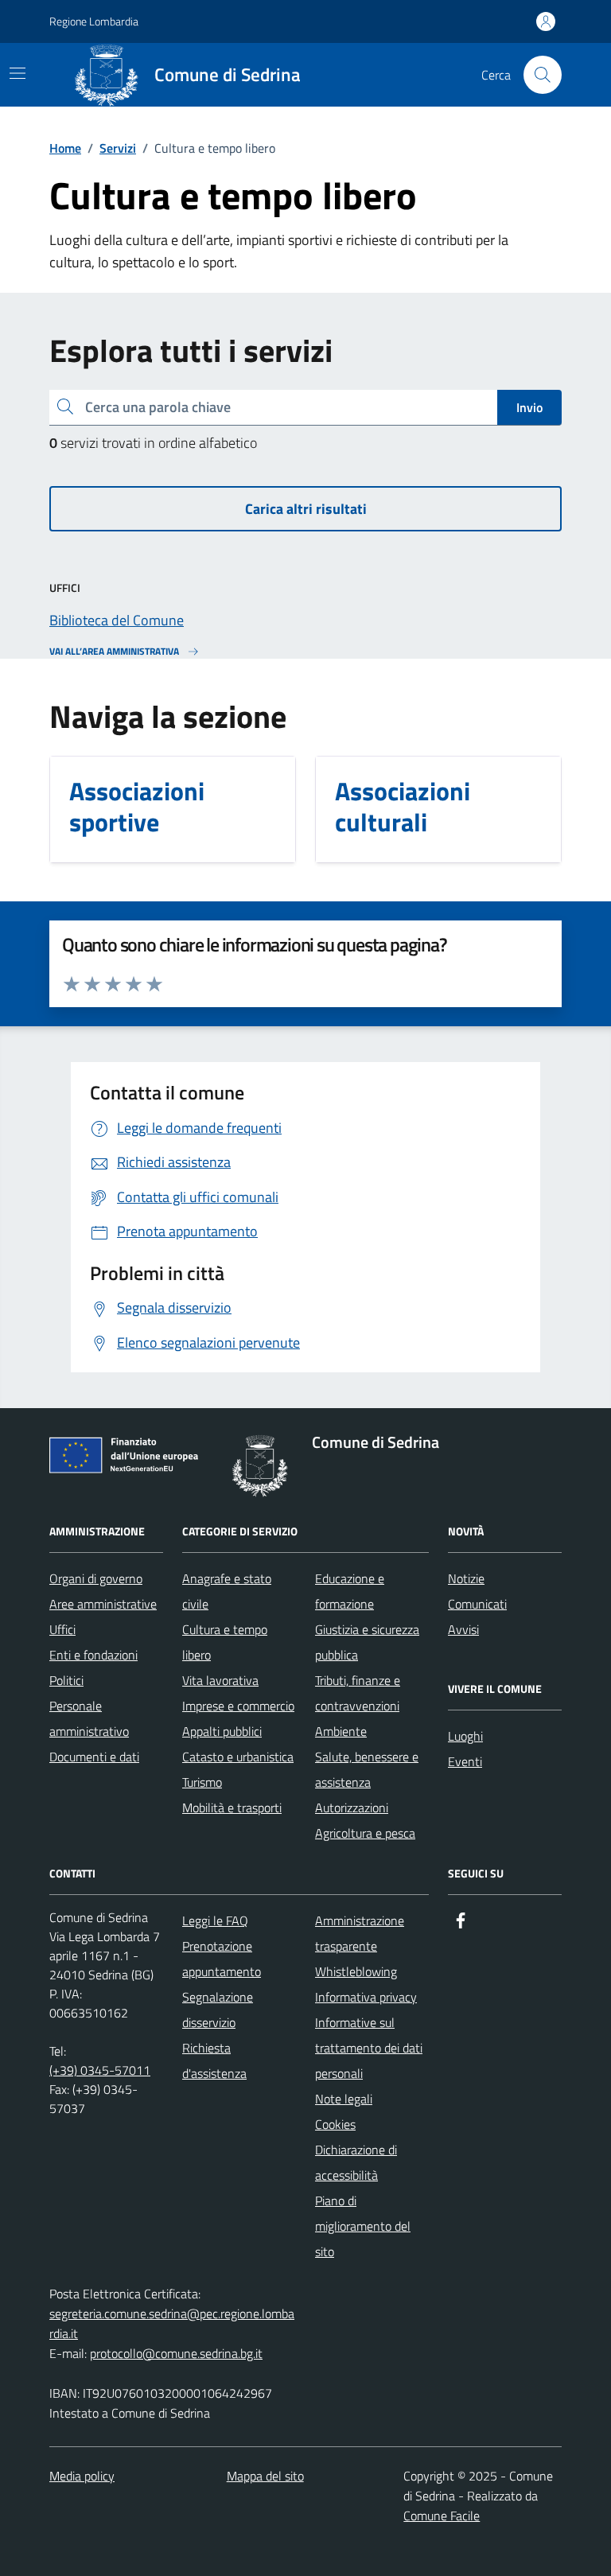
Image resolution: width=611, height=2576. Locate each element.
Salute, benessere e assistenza (367, 1769)
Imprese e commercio (238, 1706)
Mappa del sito (265, 2476)
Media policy (82, 2476)
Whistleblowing (356, 1971)
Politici (66, 1680)
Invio (529, 407)
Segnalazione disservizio (218, 2010)
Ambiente (341, 1731)
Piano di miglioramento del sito (363, 2226)
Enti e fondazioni (93, 1655)
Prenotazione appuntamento (222, 1959)
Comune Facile (442, 2516)
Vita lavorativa (220, 1680)
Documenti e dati (94, 1757)
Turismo (202, 1782)
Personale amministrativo (89, 1718)
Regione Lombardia (94, 21)
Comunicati (477, 1604)
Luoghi (465, 1736)
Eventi (465, 1761)
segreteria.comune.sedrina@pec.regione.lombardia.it (172, 2323)
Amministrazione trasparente (360, 1933)
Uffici (62, 1629)
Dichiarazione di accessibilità (356, 2162)
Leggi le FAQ (215, 1920)
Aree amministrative (103, 1604)
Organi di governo (96, 1578)
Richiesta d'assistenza (214, 2060)
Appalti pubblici (222, 1731)
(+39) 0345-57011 (100, 2070)
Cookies (335, 2124)
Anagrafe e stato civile (227, 1591)
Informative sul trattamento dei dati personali (369, 2048)
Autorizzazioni (352, 1807)
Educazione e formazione (350, 1591)
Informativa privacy (366, 1997)
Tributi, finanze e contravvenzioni (358, 1693)
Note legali (344, 2099)
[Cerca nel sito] (543, 75)
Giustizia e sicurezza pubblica (367, 1642)
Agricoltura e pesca (365, 1833)
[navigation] (18, 73)
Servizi (118, 148)
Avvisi (463, 1629)
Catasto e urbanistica (238, 1757)
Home (65, 148)
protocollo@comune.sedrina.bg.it (176, 2353)
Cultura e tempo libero (225, 1642)
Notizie (466, 1578)
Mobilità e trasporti (232, 1807)
